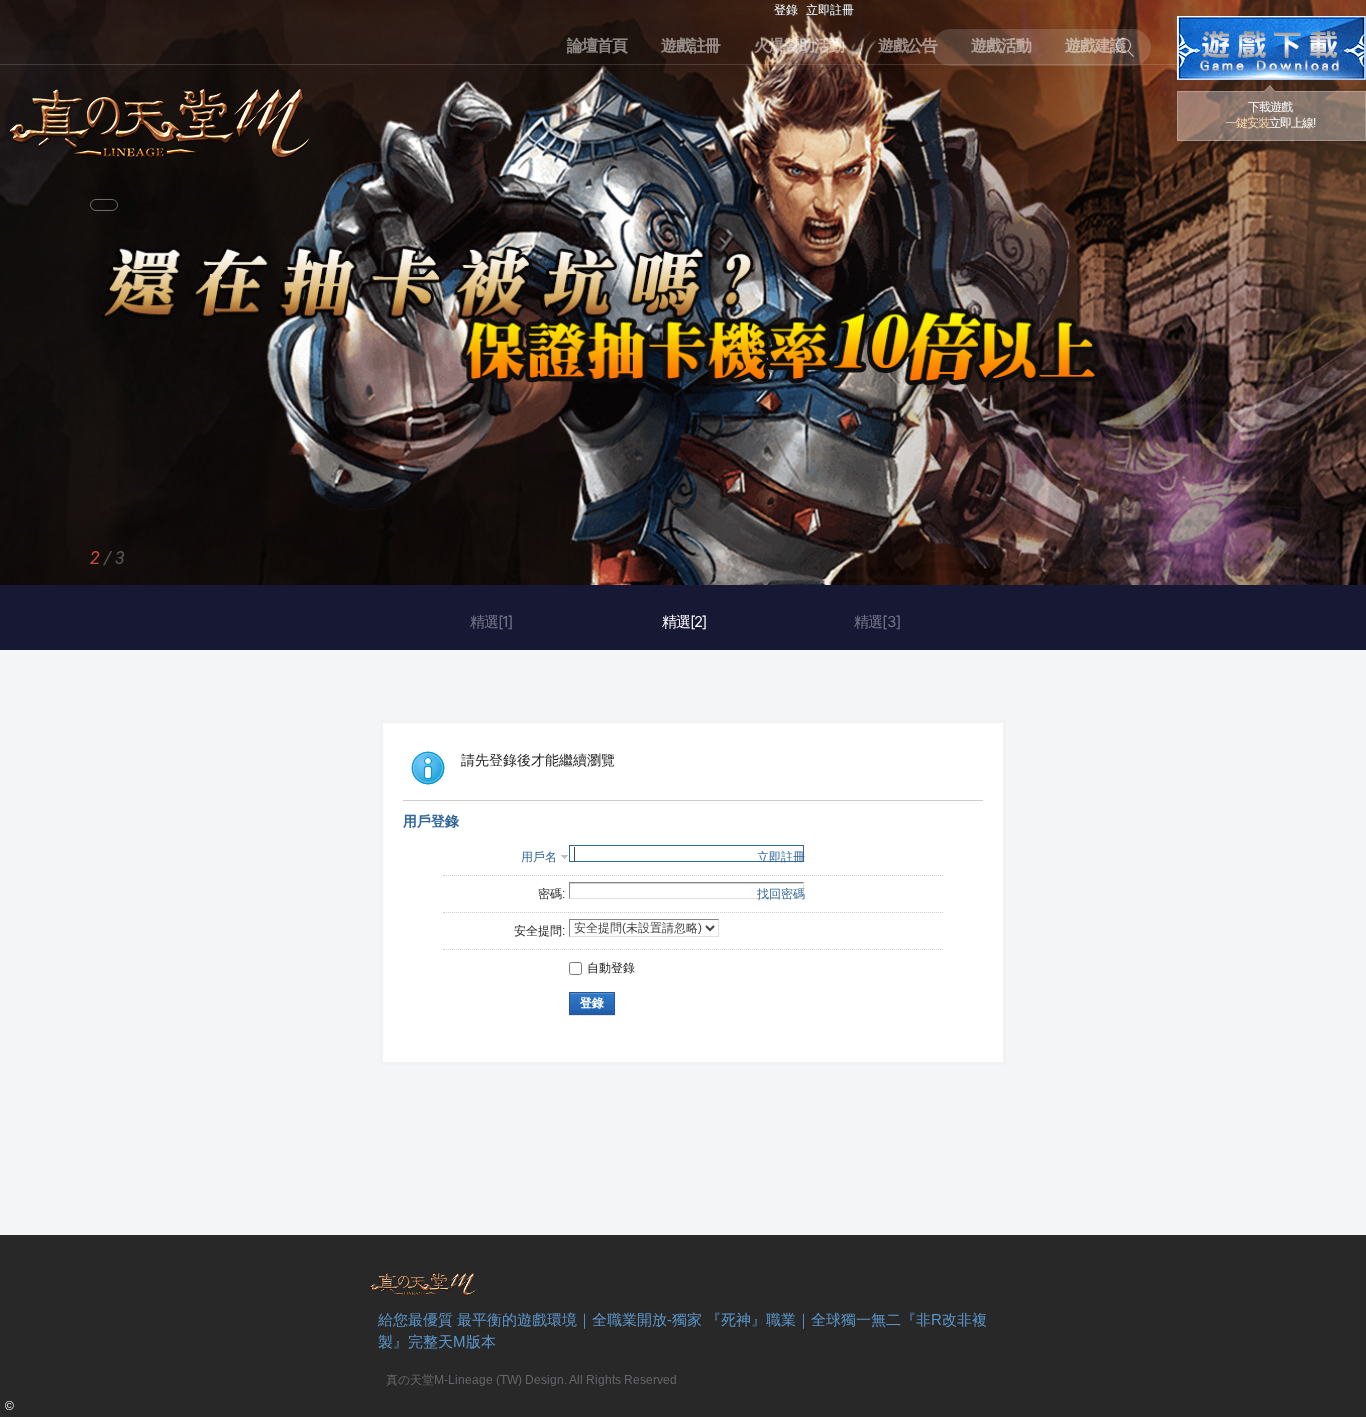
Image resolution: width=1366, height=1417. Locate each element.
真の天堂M (160, 116)
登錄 (786, 10)
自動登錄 (611, 968)
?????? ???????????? (1271, 48)
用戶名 (539, 857)
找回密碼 (781, 894)
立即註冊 (830, 10)
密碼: (551, 894)
